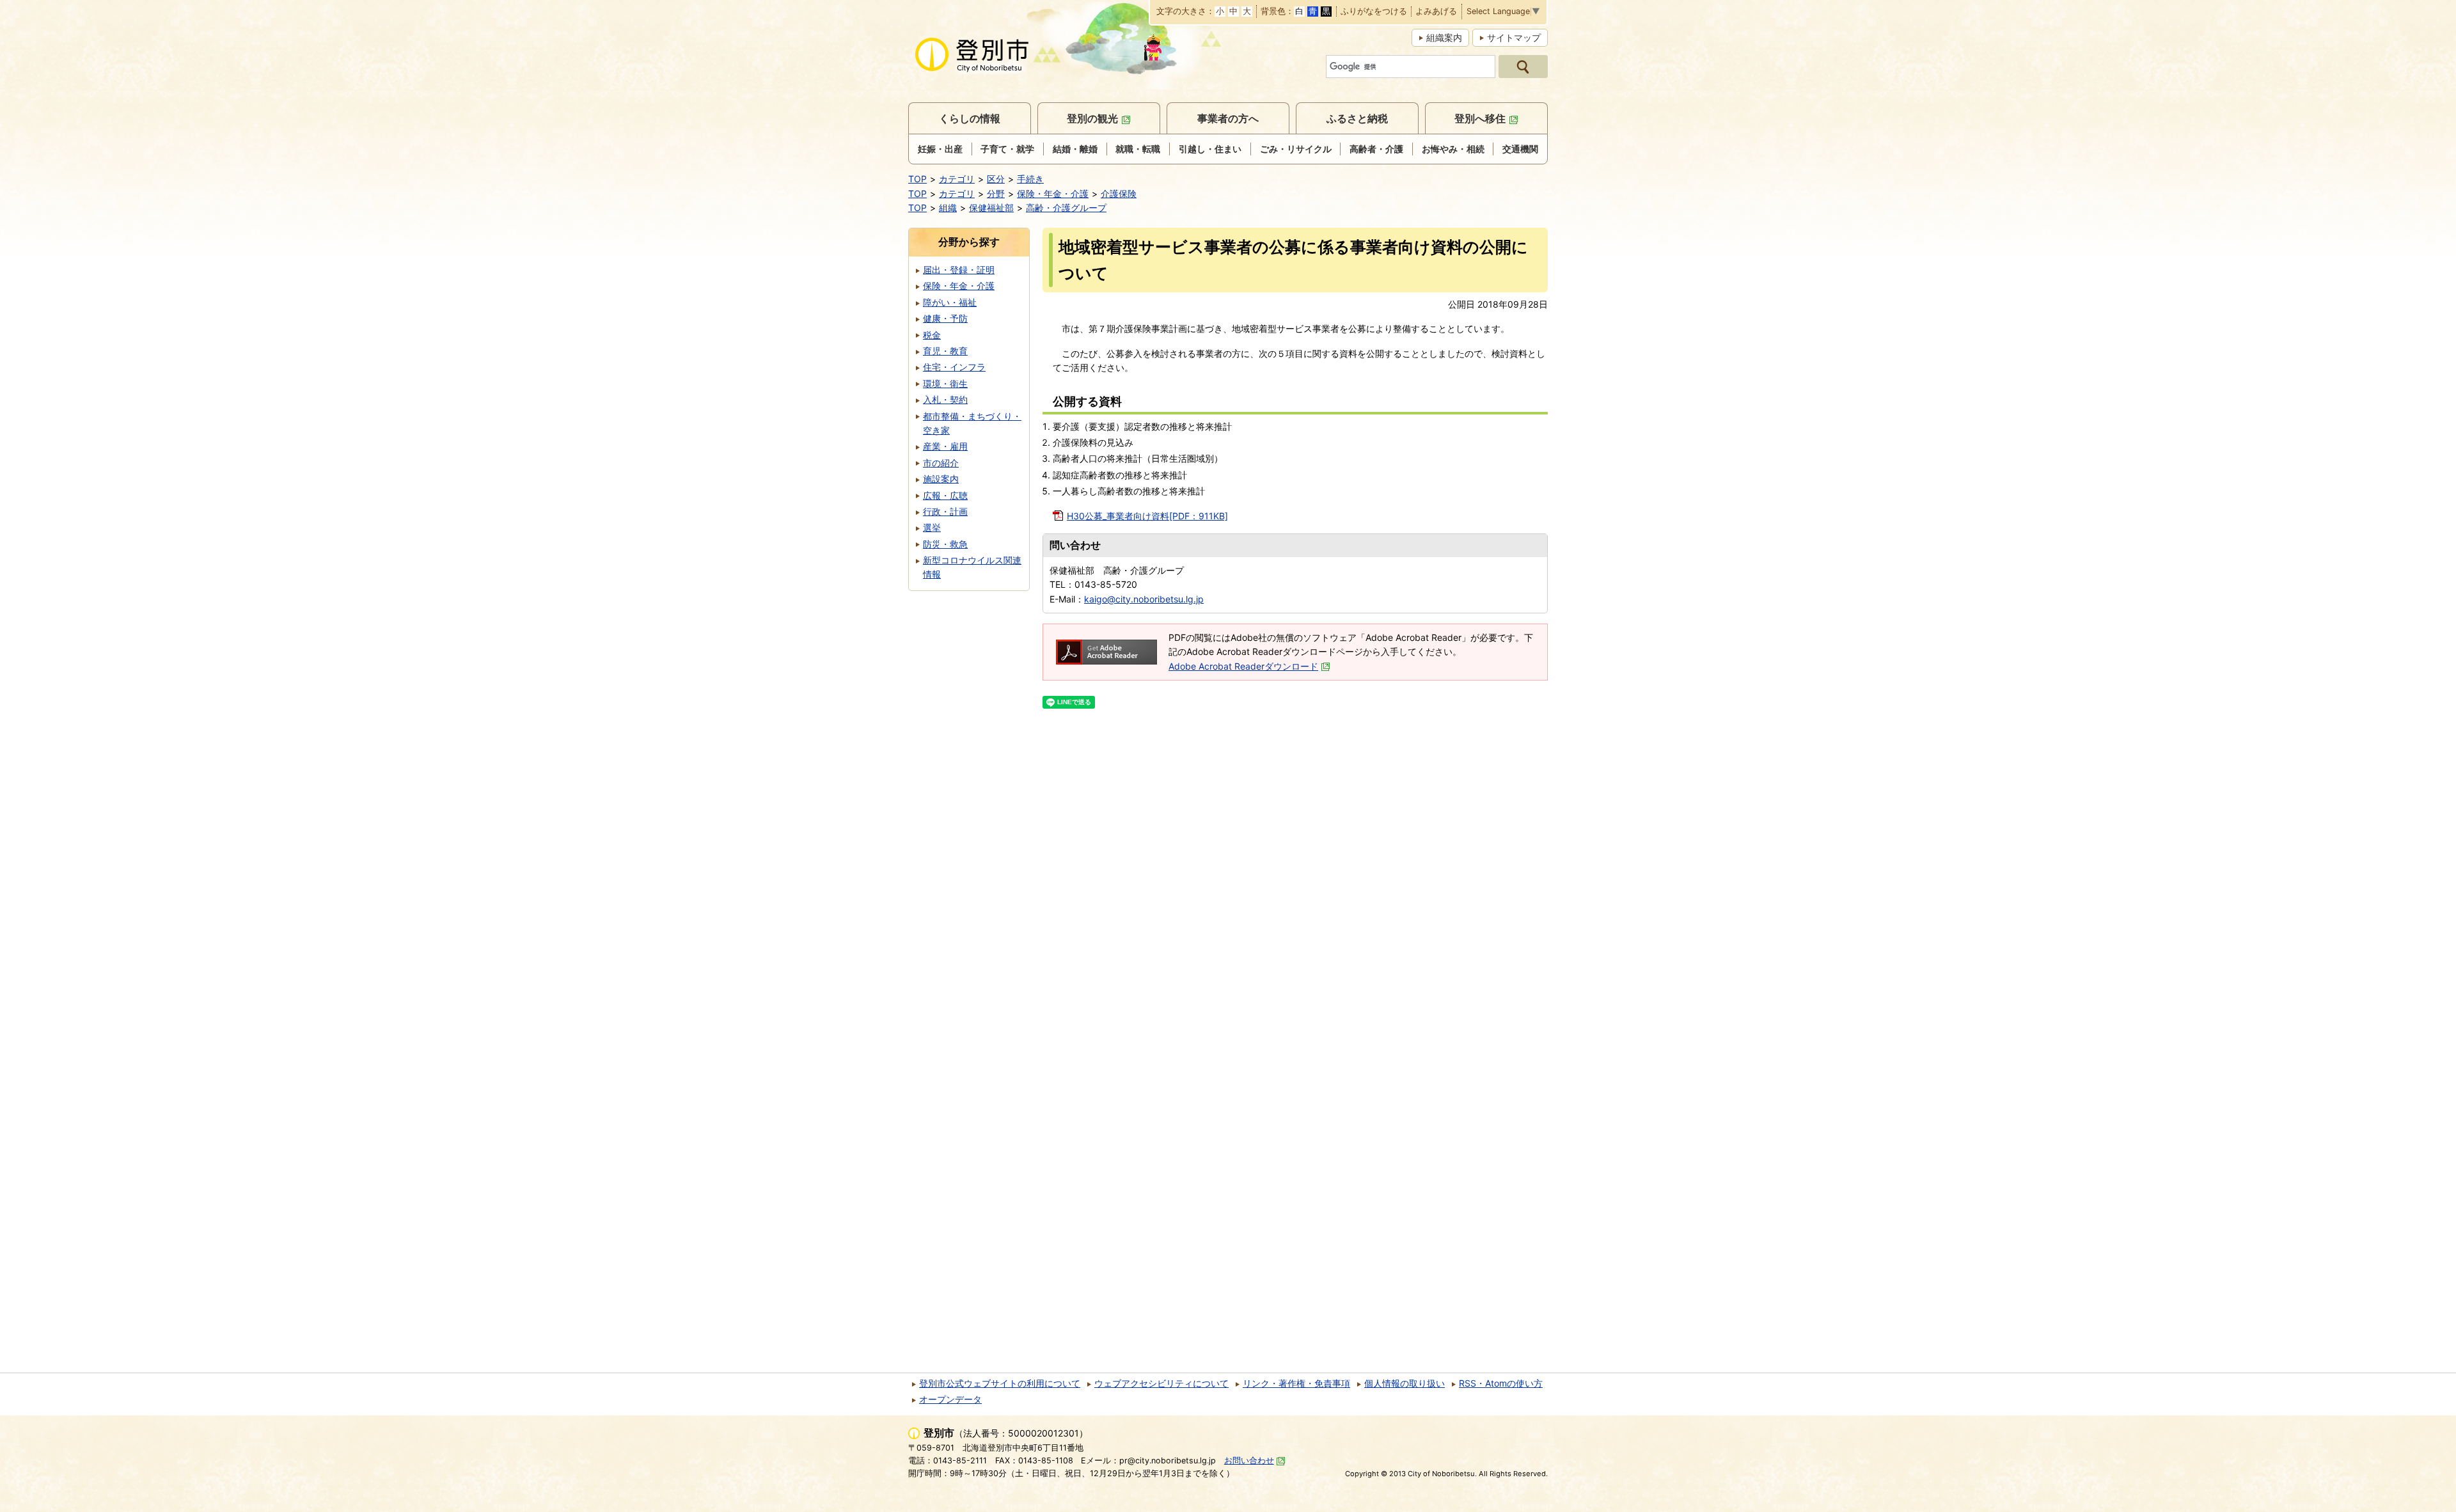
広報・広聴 (945, 495)
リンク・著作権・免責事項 (1296, 1383)
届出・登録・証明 (959, 270)
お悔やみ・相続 (1453, 149)
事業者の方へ (1228, 118)
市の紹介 (941, 463)
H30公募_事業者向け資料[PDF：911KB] (1147, 516)
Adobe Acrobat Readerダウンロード (1243, 666)
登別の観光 (1092, 118)
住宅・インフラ (954, 367)
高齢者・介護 (1376, 149)
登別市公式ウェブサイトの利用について (1000, 1383)
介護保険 (1119, 193)
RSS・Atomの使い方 (1501, 1383)
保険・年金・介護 (1053, 193)
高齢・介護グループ (1066, 208)
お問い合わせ (1249, 1461)
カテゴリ (957, 179)
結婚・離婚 (1075, 149)
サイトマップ (1514, 37)
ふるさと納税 (1357, 118)
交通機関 (1520, 149)
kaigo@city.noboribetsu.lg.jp (1144, 599)
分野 (996, 193)
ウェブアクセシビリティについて (1161, 1383)
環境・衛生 (945, 383)
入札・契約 (945, 399)
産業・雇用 (945, 446)
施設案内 (941, 479)
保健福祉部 (991, 208)
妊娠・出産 (940, 149)
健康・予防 (945, 318)
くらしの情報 (970, 118)
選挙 (932, 527)
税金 (932, 335)
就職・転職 (1138, 149)
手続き (1030, 179)
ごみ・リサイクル (1296, 149)
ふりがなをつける (1374, 12)
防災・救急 (945, 544)
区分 (996, 179)
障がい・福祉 (950, 302)
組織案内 (1444, 37)
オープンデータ (950, 1399)
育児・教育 (945, 351)
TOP (917, 179)
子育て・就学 (1007, 149)
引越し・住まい (1210, 149)
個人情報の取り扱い (1405, 1383)
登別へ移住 (1480, 118)
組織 (948, 208)
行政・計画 (945, 511)
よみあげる (1436, 12)
